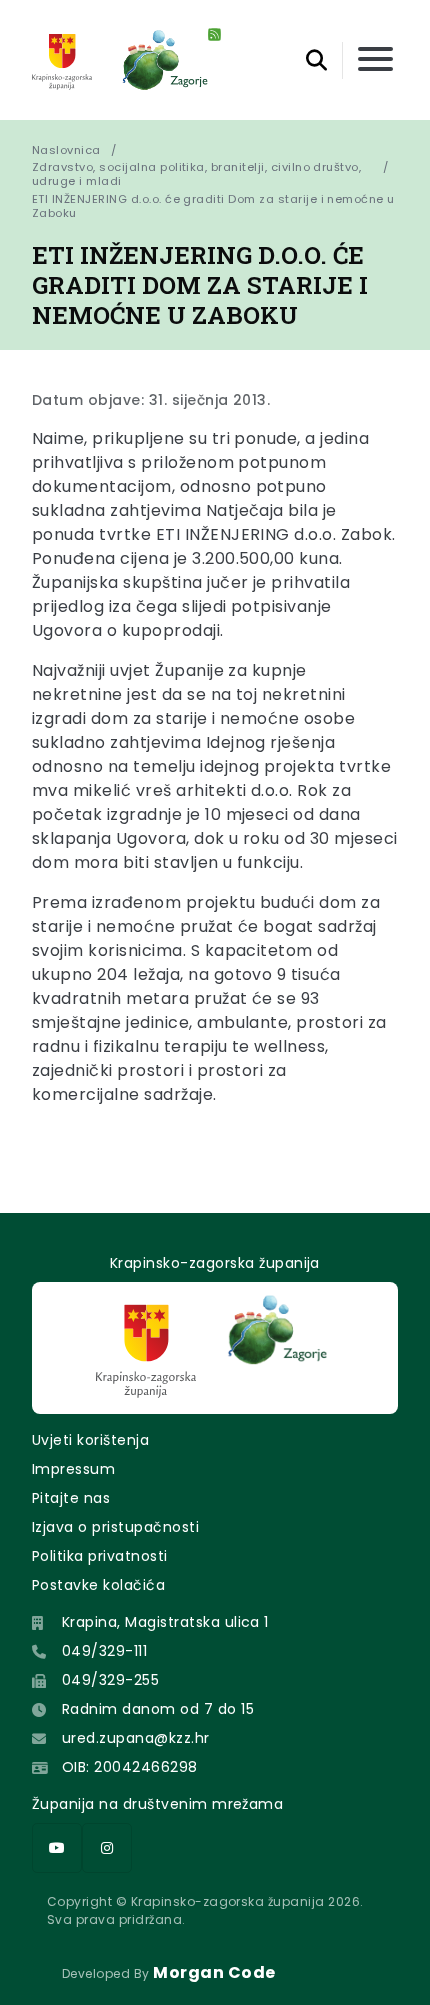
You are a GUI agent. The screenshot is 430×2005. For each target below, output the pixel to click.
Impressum (73, 1469)
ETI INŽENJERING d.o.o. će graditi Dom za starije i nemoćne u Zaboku (215, 206)
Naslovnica (66, 150)
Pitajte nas (71, 1498)
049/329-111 (104, 1651)
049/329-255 (110, 1680)
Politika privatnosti (100, 1556)
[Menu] (375, 60)
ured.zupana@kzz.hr (136, 1738)
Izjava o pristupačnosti (115, 1527)
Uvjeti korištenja (90, 1440)
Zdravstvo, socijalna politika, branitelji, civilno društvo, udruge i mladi (196, 174)
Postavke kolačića (98, 1585)
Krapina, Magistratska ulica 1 (165, 1622)
